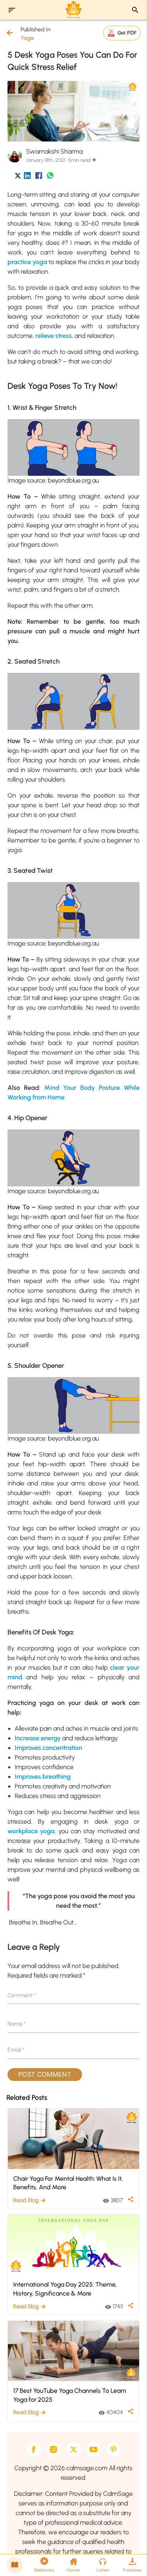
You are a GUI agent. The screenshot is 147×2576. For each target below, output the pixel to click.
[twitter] (73, 2449)
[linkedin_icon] (27, 177)
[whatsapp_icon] (50, 177)
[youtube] (93, 2449)
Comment (22, 1995)
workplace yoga (31, 1831)
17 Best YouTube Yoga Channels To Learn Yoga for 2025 (70, 2395)
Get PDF (127, 33)
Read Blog (30, 2200)
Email (16, 2050)
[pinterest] (113, 2449)
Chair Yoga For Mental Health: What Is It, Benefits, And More (68, 2183)
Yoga (27, 38)
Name (17, 2024)
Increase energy (38, 1738)
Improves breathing (43, 1777)
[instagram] (54, 2449)
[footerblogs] (15, 2565)
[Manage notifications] (130, 2560)
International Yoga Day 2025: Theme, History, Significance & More (65, 2289)
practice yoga (27, 262)
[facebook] (34, 2449)
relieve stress (54, 336)
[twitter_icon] (18, 177)
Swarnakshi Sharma (54, 151)
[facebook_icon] (39, 177)
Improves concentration (48, 1748)
